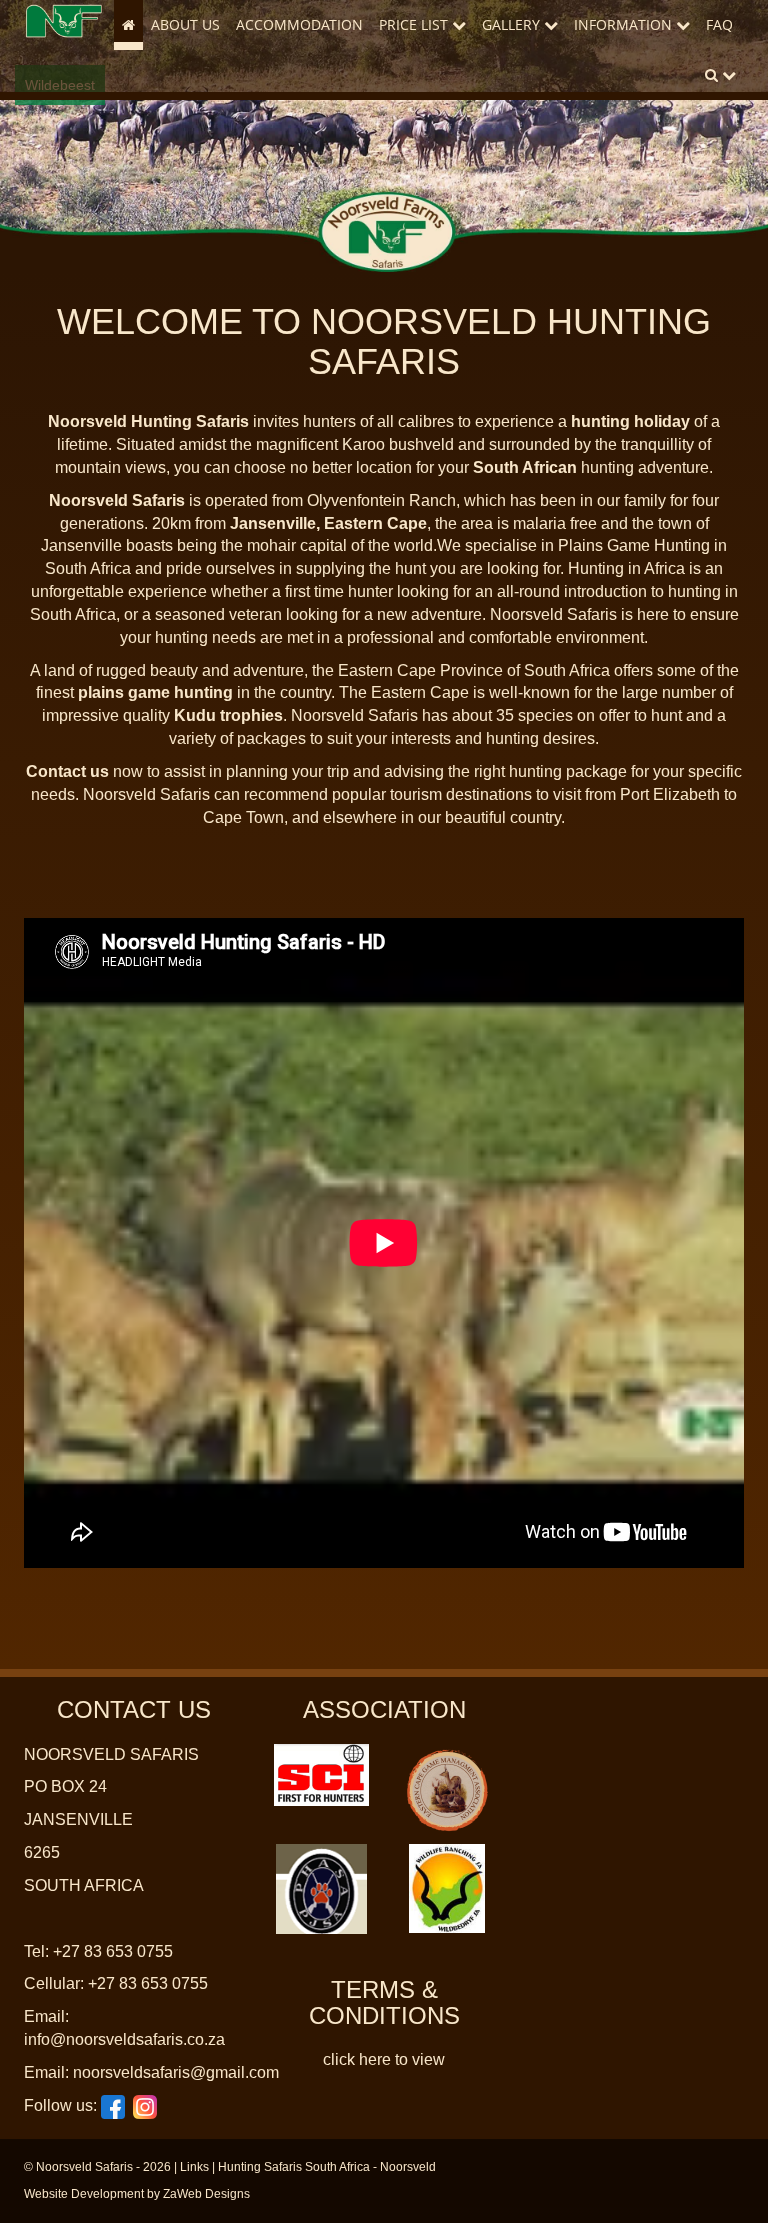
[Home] (64, 21)
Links (194, 2167)
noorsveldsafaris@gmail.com (176, 2072)
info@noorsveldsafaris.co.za (124, 2039)
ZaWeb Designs (206, 2194)
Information (625, 24)
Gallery (513, 24)
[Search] (720, 75)
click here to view (384, 2059)
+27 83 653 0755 (113, 1951)
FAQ (719, 24)
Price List (415, 24)
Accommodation (299, 24)
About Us (185, 24)
